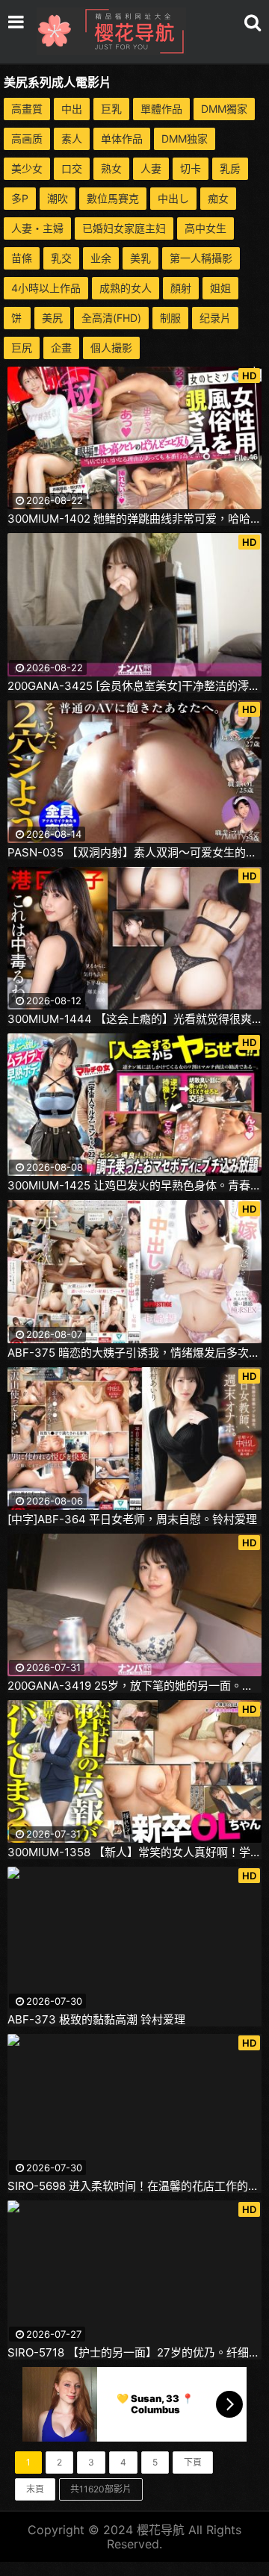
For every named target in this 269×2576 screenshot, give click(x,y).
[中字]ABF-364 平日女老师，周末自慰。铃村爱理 (132, 1519)
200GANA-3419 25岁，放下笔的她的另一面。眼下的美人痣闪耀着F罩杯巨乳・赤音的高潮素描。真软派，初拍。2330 (134, 1686)
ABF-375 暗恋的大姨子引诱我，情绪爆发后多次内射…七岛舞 (134, 1353)
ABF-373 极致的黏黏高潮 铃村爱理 (96, 2020)
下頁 (193, 2462)
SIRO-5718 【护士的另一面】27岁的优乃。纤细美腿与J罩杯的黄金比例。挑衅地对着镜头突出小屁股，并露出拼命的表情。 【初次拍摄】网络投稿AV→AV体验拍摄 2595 (134, 2353)
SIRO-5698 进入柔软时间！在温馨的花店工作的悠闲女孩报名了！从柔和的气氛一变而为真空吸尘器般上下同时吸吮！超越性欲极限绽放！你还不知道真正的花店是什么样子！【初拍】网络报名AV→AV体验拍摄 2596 (134, 2186)
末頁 (35, 2489)
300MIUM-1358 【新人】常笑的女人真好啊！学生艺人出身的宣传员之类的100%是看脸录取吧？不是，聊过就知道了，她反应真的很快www (134, 1852)
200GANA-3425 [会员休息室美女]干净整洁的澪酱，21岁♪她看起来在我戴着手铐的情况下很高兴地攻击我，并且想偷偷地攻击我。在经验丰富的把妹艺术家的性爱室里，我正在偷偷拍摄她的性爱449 (134, 686)
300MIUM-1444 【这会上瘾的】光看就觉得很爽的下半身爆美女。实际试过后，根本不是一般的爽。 (134, 1019)
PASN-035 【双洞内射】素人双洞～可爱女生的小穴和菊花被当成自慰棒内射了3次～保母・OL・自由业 (134, 853)
